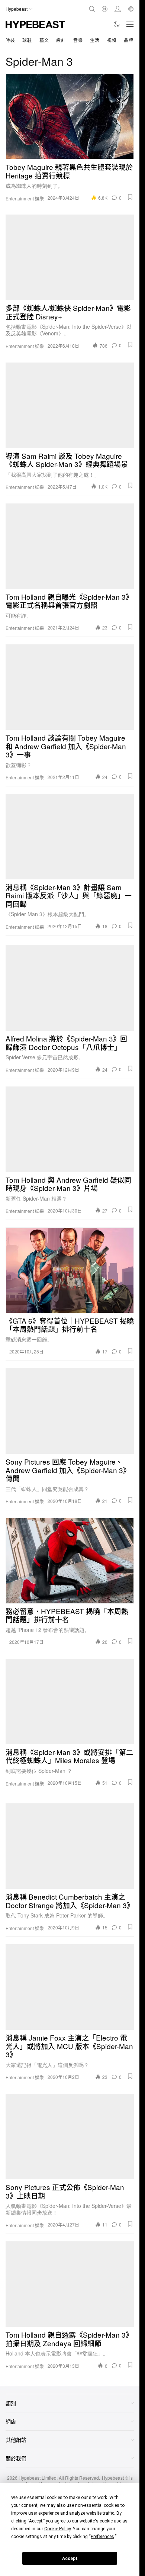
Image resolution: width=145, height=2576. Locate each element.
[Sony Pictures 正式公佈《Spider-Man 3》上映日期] (70, 2137)
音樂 (78, 40)
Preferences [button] (102, 2537)
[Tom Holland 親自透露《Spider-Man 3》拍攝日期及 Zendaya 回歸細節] (70, 2284)
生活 (95, 40)
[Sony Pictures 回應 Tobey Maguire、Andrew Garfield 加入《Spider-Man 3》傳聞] (70, 1411)
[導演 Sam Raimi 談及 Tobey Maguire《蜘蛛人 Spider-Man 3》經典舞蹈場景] (70, 405)
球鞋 (27, 40)
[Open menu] (130, 24)
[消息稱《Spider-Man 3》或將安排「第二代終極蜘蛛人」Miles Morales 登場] (70, 1701)
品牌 (128, 40)
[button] (130, 197)
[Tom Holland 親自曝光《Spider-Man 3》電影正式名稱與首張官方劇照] (70, 546)
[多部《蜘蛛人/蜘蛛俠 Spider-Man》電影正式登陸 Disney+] (70, 257)
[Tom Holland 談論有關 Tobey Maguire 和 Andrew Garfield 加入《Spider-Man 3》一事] (70, 687)
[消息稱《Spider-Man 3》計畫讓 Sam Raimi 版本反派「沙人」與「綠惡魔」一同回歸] (70, 837)
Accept (70, 2559)
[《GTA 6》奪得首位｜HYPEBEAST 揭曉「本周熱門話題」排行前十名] (70, 1270)
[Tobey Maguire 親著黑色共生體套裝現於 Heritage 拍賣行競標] (70, 116)
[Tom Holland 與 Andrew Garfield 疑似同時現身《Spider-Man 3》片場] (70, 1129)
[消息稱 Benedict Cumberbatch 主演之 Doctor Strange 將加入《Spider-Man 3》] (70, 1846)
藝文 (44, 40)
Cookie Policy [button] (57, 2529)
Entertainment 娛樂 (25, 199)
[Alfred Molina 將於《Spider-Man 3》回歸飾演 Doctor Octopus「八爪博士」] (70, 988)
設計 (61, 40)
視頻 (112, 40)
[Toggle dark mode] (117, 24)
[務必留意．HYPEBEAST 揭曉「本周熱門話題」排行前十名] (70, 1561)
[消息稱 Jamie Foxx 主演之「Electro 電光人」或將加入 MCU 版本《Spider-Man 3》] (70, 1987)
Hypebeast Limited (38, 2478)
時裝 (10, 40)
